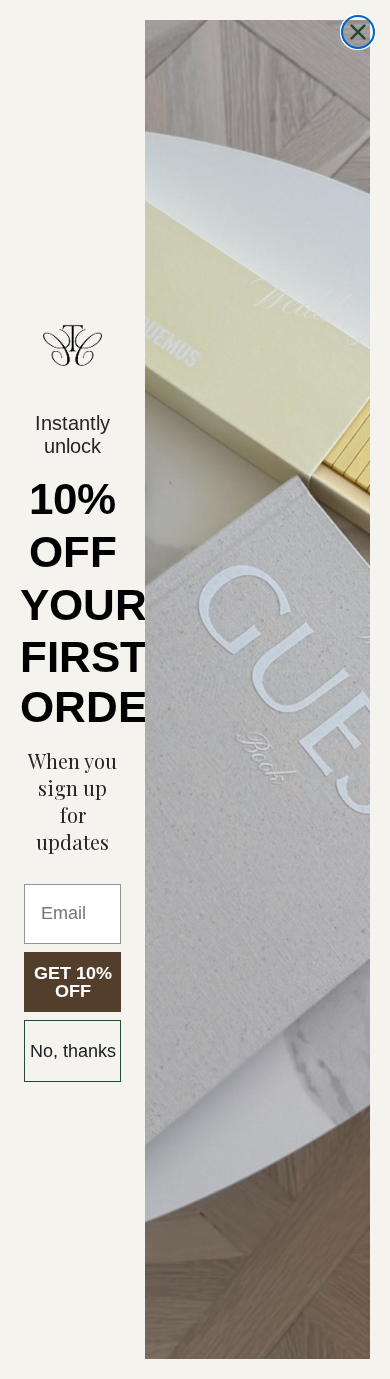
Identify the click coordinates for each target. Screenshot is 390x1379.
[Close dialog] (358, 32)
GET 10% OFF (73, 982)
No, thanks (73, 1051)
